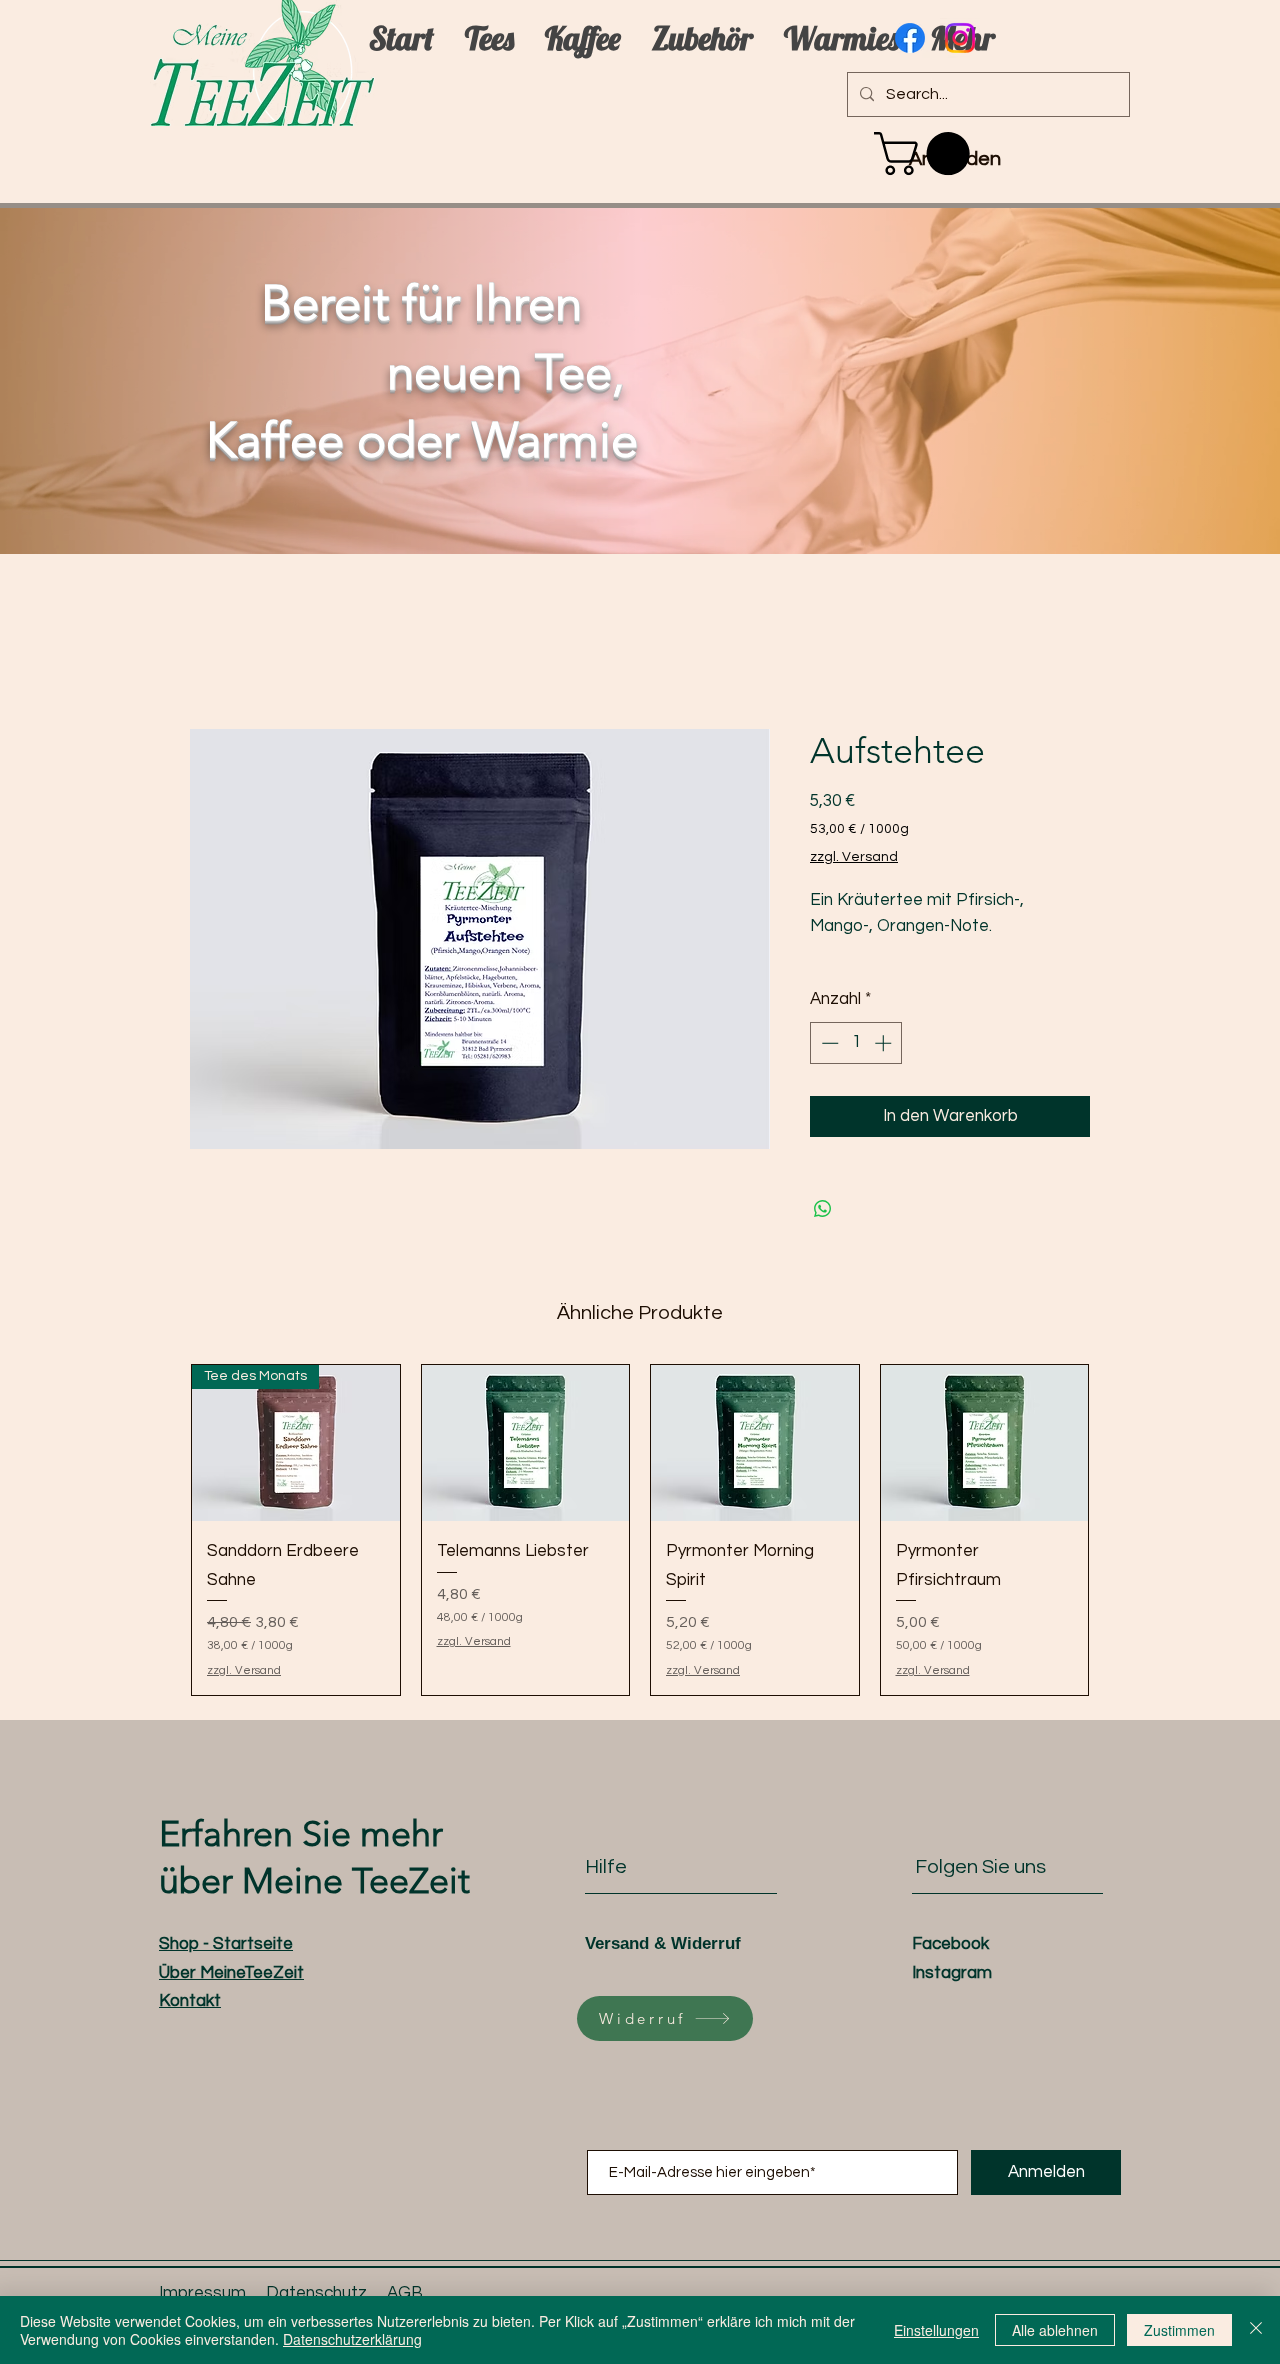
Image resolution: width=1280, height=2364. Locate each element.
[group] (640, 1530)
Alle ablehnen (1055, 2330)
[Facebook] (910, 38)
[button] (927, 153)
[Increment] (885, 1043)
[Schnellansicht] (526, 1443)
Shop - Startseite (226, 1944)
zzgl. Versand (854, 857)
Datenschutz (316, 2293)
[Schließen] (1256, 2330)
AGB (405, 2293)
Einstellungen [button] (936, 2330)
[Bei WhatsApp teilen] (823, 1209)
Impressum (202, 2293)
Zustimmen (1179, 2330)
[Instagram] (960, 38)
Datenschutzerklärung (352, 2339)
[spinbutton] (856, 1043)
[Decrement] (828, 1043)
